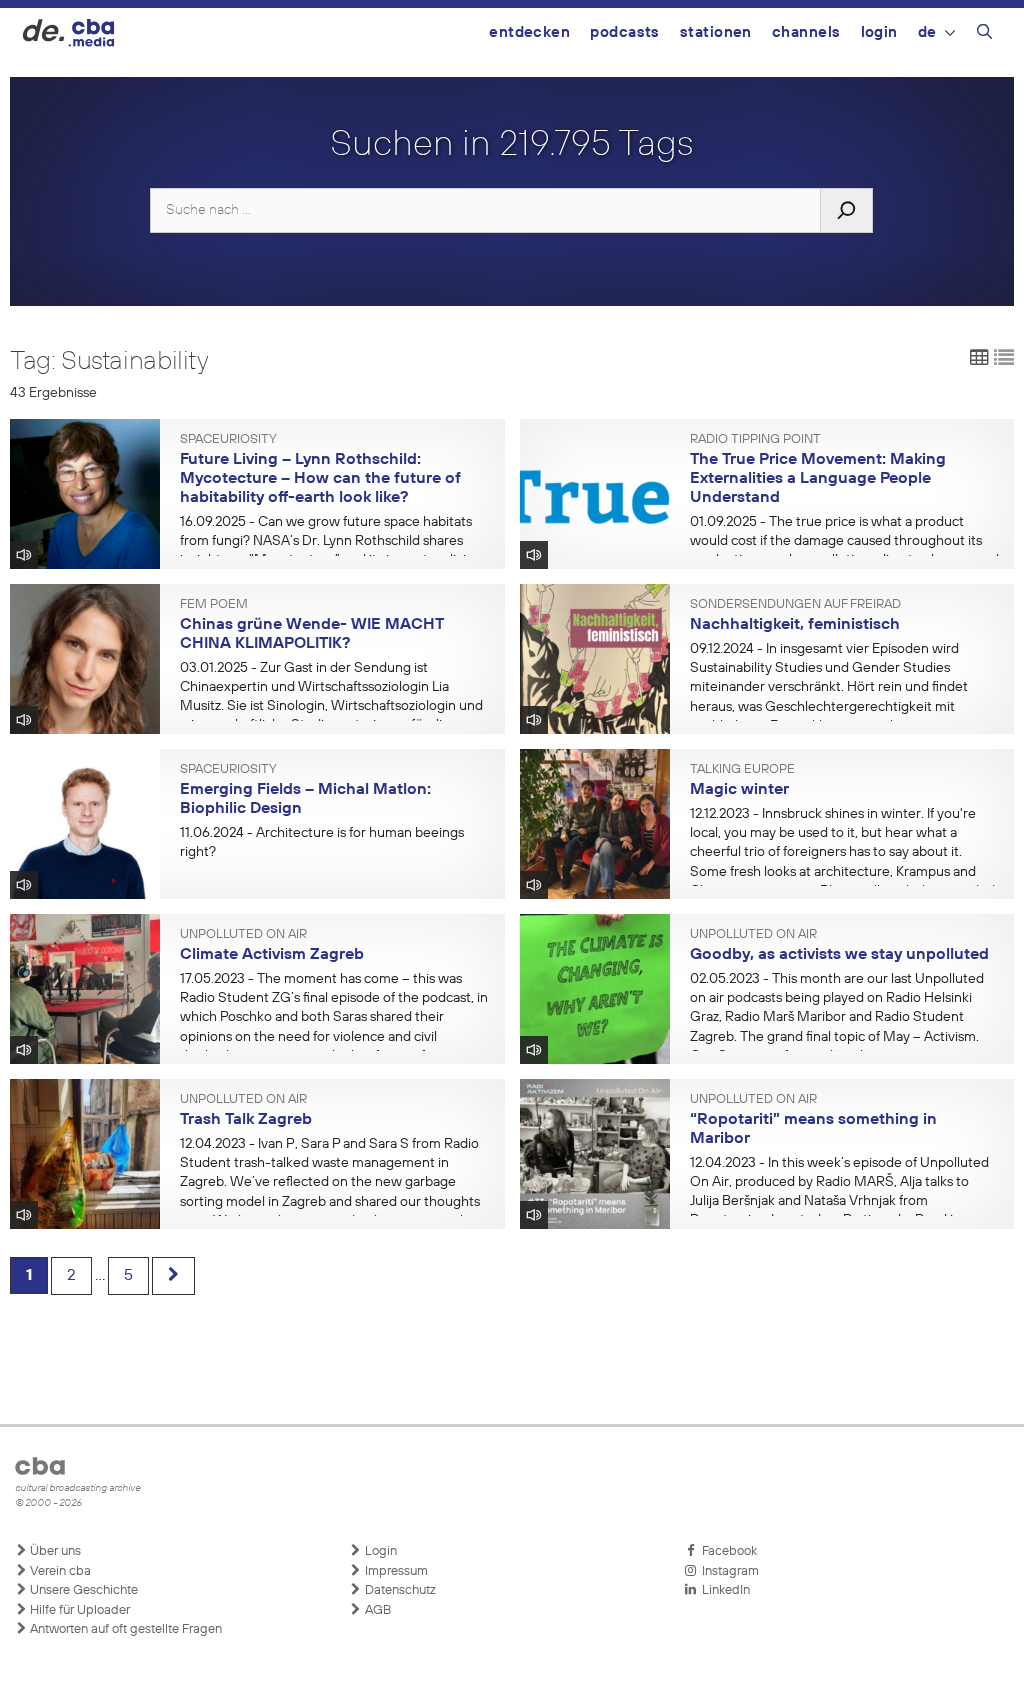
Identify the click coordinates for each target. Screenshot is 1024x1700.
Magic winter (739, 790)
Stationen (716, 32)
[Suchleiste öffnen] (984, 35)
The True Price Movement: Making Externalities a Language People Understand (818, 478)
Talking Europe (742, 770)
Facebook (726, 1551)
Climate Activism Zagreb (272, 955)
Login (879, 32)
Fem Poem (214, 605)
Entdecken (529, 32)
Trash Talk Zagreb (246, 1120)
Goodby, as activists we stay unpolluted (839, 955)
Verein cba (59, 1571)
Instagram (727, 1571)
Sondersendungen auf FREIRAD (795, 605)
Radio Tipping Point (755, 440)
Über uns (54, 1551)
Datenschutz (399, 1590)
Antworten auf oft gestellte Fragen (124, 1629)
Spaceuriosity (228, 440)
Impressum (395, 1571)
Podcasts (625, 32)
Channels (806, 32)
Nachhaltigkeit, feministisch (795, 625)
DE (927, 32)
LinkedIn (723, 1590)
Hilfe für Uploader (78, 1610)
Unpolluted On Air (243, 935)
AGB (376, 1610)
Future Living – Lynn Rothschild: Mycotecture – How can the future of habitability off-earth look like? (320, 478)
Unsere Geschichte (82, 1590)
